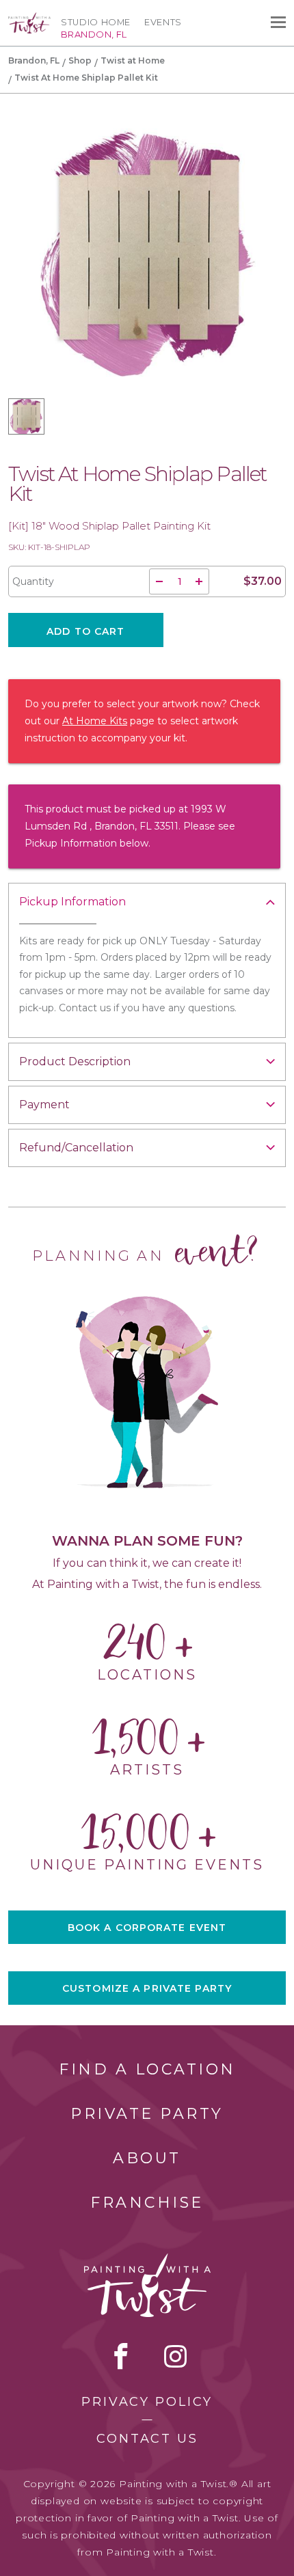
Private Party (147, 2114)
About (147, 2158)
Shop (80, 60)
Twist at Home (133, 60)
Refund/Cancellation (76, 1148)
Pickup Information (72, 902)
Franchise (147, 2203)
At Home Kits (95, 721)
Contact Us (147, 2439)
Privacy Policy (147, 2402)
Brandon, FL (34, 60)
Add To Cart (85, 631)
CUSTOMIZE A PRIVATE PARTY (147, 1988)
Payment (44, 1105)
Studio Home (96, 22)
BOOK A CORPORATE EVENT (147, 1928)
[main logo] (29, 18)
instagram (175, 2356)
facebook (121, 2356)
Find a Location (147, 2069)
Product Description (75, 1061)
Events (163, 22)
